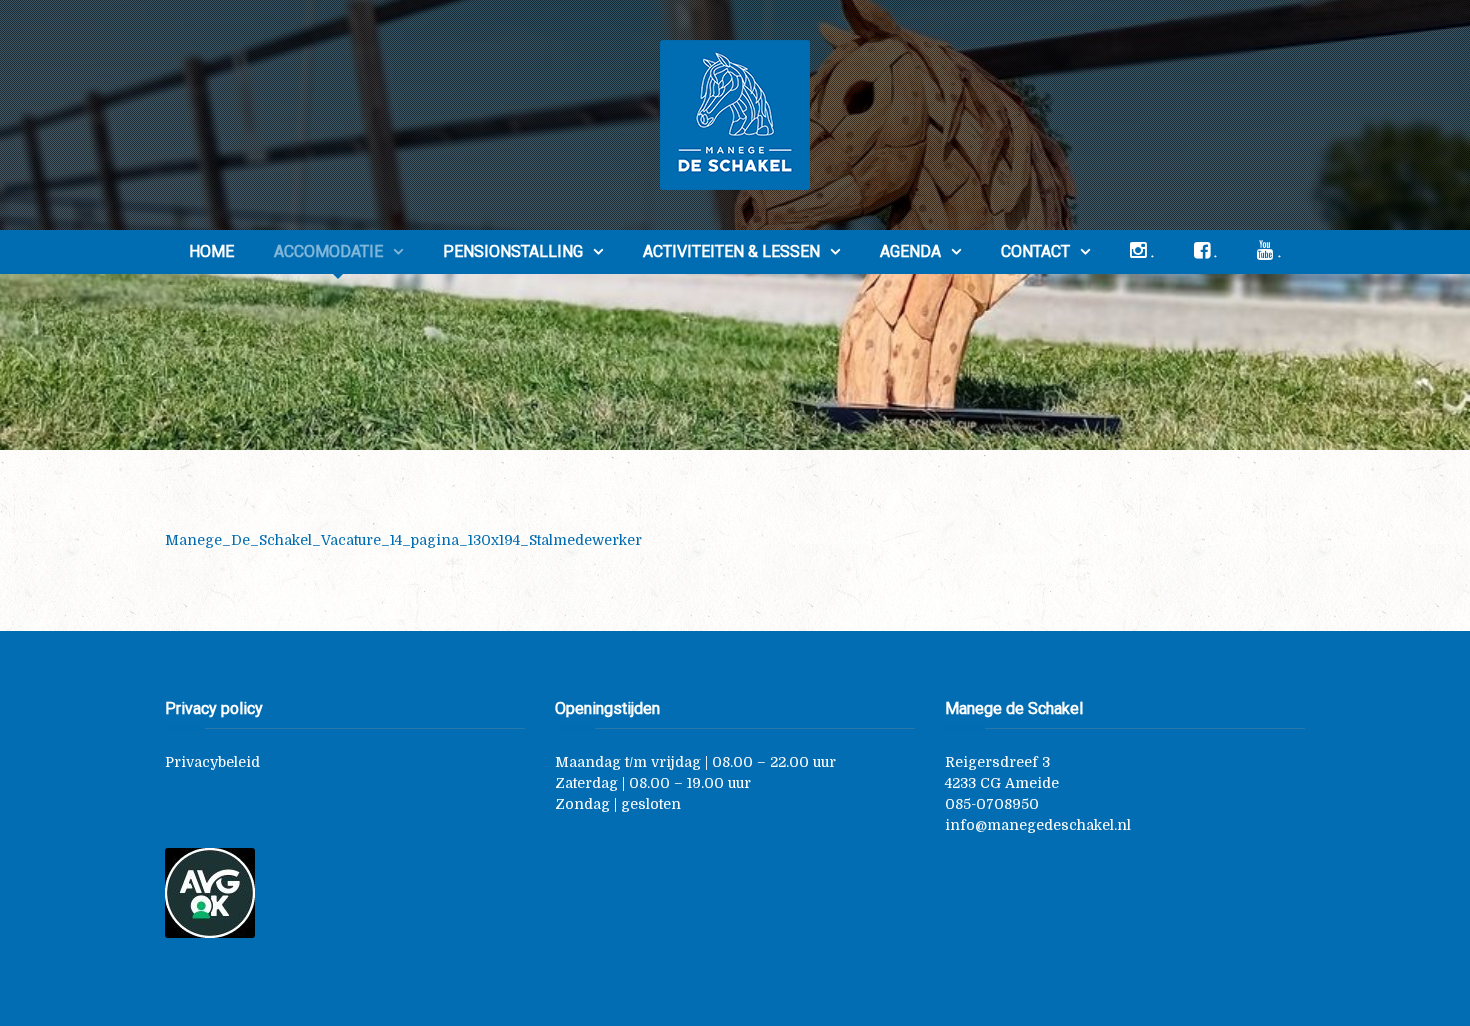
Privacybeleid (212, 762)
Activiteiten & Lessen (731, 251)
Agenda (910, 251)
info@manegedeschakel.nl (1038, 825)
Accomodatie (328, 251)
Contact (1035, 251)
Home (211, 251)
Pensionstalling (513, 251)
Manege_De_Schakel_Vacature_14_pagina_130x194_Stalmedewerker (403, 540)
